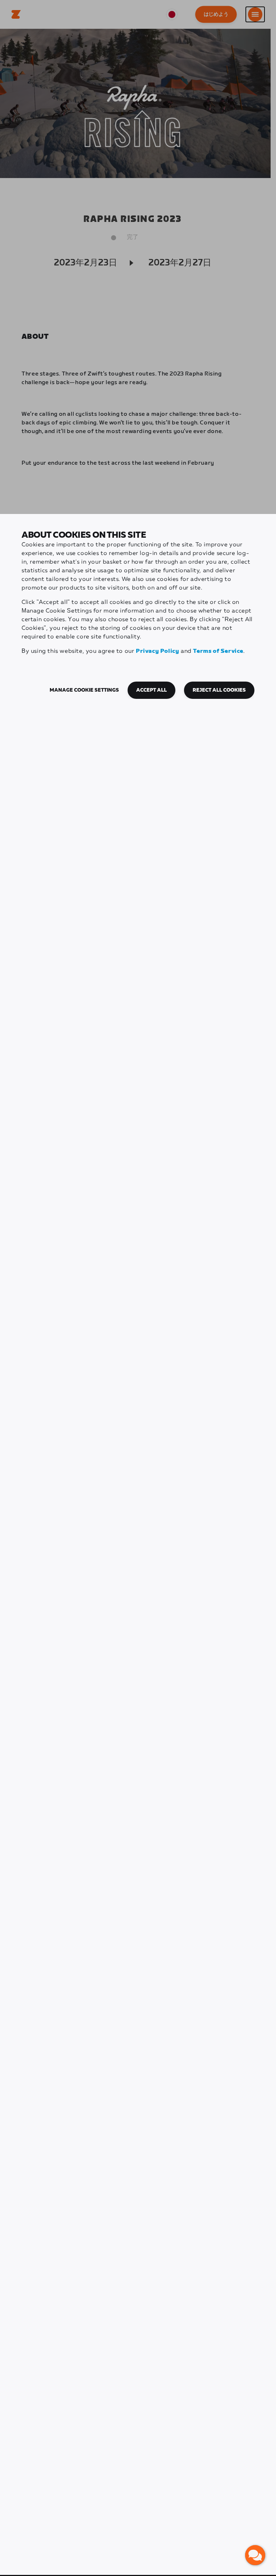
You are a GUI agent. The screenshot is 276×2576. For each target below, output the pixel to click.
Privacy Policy (157, 651)
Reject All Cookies (219, 690)
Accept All (151, 690)
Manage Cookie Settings (84, 690)
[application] (255, 2555)
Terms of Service (218, 651)
